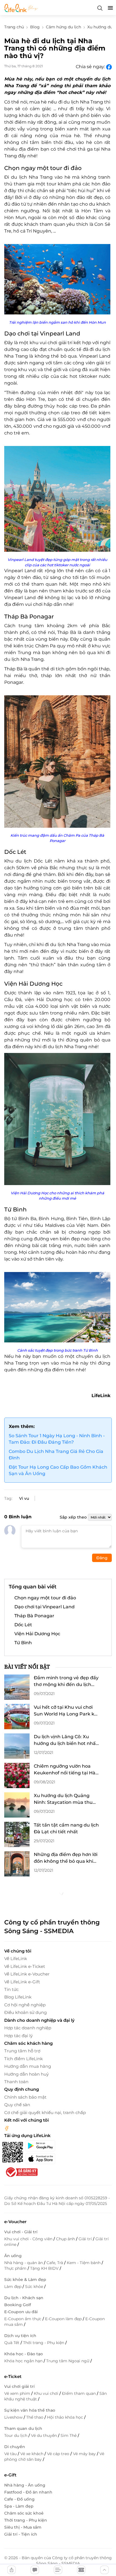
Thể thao (35, 2417)
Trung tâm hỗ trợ (22, 2051)
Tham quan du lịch (23, 2428)
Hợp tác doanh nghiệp (28, 2028)
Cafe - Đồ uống (19, 2499)
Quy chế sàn (17, 2105)
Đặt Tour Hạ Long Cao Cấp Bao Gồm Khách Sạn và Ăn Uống (58, 1470)
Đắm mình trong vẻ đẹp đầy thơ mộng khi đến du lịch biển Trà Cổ (66, 1682)
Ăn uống (13, 2256)
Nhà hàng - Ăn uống (25, 2485)
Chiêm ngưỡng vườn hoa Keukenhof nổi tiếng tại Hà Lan (65, 1770)
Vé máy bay (85, 2454)
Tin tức (11, 1989)
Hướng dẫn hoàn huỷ (26, 2074)
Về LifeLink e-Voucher (27, 1974)
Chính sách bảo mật (25, 2097)
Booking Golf (18, 2305)
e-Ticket (13, 2376)
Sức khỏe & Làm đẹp (25, 2280)
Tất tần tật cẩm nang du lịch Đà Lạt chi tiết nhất (66, 1828)
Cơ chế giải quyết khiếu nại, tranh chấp (45, 2112)
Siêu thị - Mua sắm (23, 2527)
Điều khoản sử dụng (25, 2012)
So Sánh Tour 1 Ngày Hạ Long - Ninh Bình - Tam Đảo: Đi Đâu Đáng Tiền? (57, 1439)
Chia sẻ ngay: (91, 67)
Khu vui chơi (47, 2393)
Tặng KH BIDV (45, 2268)
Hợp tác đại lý (18, 2036)
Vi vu (24, 1498)
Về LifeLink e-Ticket (25, 1966)
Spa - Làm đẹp (19, 2506)
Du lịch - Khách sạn (24, 2298)
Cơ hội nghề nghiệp (25, 2005)
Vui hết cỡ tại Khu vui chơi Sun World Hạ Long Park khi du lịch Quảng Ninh (66, 1711)
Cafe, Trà (55, 2263)
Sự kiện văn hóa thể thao (30, 2410)
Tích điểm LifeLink (24, 2059)
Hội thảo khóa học (66, 2417)
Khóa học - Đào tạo (24, 2354)
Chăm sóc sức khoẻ (24, 2513)
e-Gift (10, 2475)
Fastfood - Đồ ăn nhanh (28, 2492)
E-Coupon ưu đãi (21, 2312)
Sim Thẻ (69, 2435)
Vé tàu (11, 2454)
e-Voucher (15, 2222)
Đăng (102, 1558)
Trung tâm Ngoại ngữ (68, 2361)
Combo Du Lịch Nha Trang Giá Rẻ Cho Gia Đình (56, 1455)
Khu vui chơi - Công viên (29, 2239)
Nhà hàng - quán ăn (24, 2263)
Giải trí (86, 2239)
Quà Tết (12, 2343)
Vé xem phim (18, 2393)
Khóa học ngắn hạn (24, 2361)
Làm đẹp (13, 2287)
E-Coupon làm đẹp (64, 2319)
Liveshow (14, 2417)
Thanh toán (16, 2082)
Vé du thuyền (44, 2435)
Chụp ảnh (66, 2239)
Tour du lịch (16, 2435)
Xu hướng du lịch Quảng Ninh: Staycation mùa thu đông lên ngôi (63, 1799)
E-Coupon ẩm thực (23, 2319)
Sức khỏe (35, 2287)
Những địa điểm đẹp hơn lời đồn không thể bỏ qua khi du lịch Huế (66, 1858)
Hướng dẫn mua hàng (28, 2066)
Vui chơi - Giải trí (21, 2232)
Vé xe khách (32, 2454)
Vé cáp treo (59, 2454)
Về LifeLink (16, 1959)
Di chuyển (15, 2447)
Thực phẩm (16, 2268)
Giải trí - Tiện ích (21, 2534)
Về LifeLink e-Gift (22, 1982)
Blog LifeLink (18, 1997)
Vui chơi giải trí (19, 2386)
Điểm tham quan (79, 2393)
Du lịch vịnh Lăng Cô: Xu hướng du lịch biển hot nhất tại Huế (66, 1740)
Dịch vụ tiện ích (20, 2336)
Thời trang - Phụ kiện (44, 2343)
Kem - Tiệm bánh (84, 2263)
